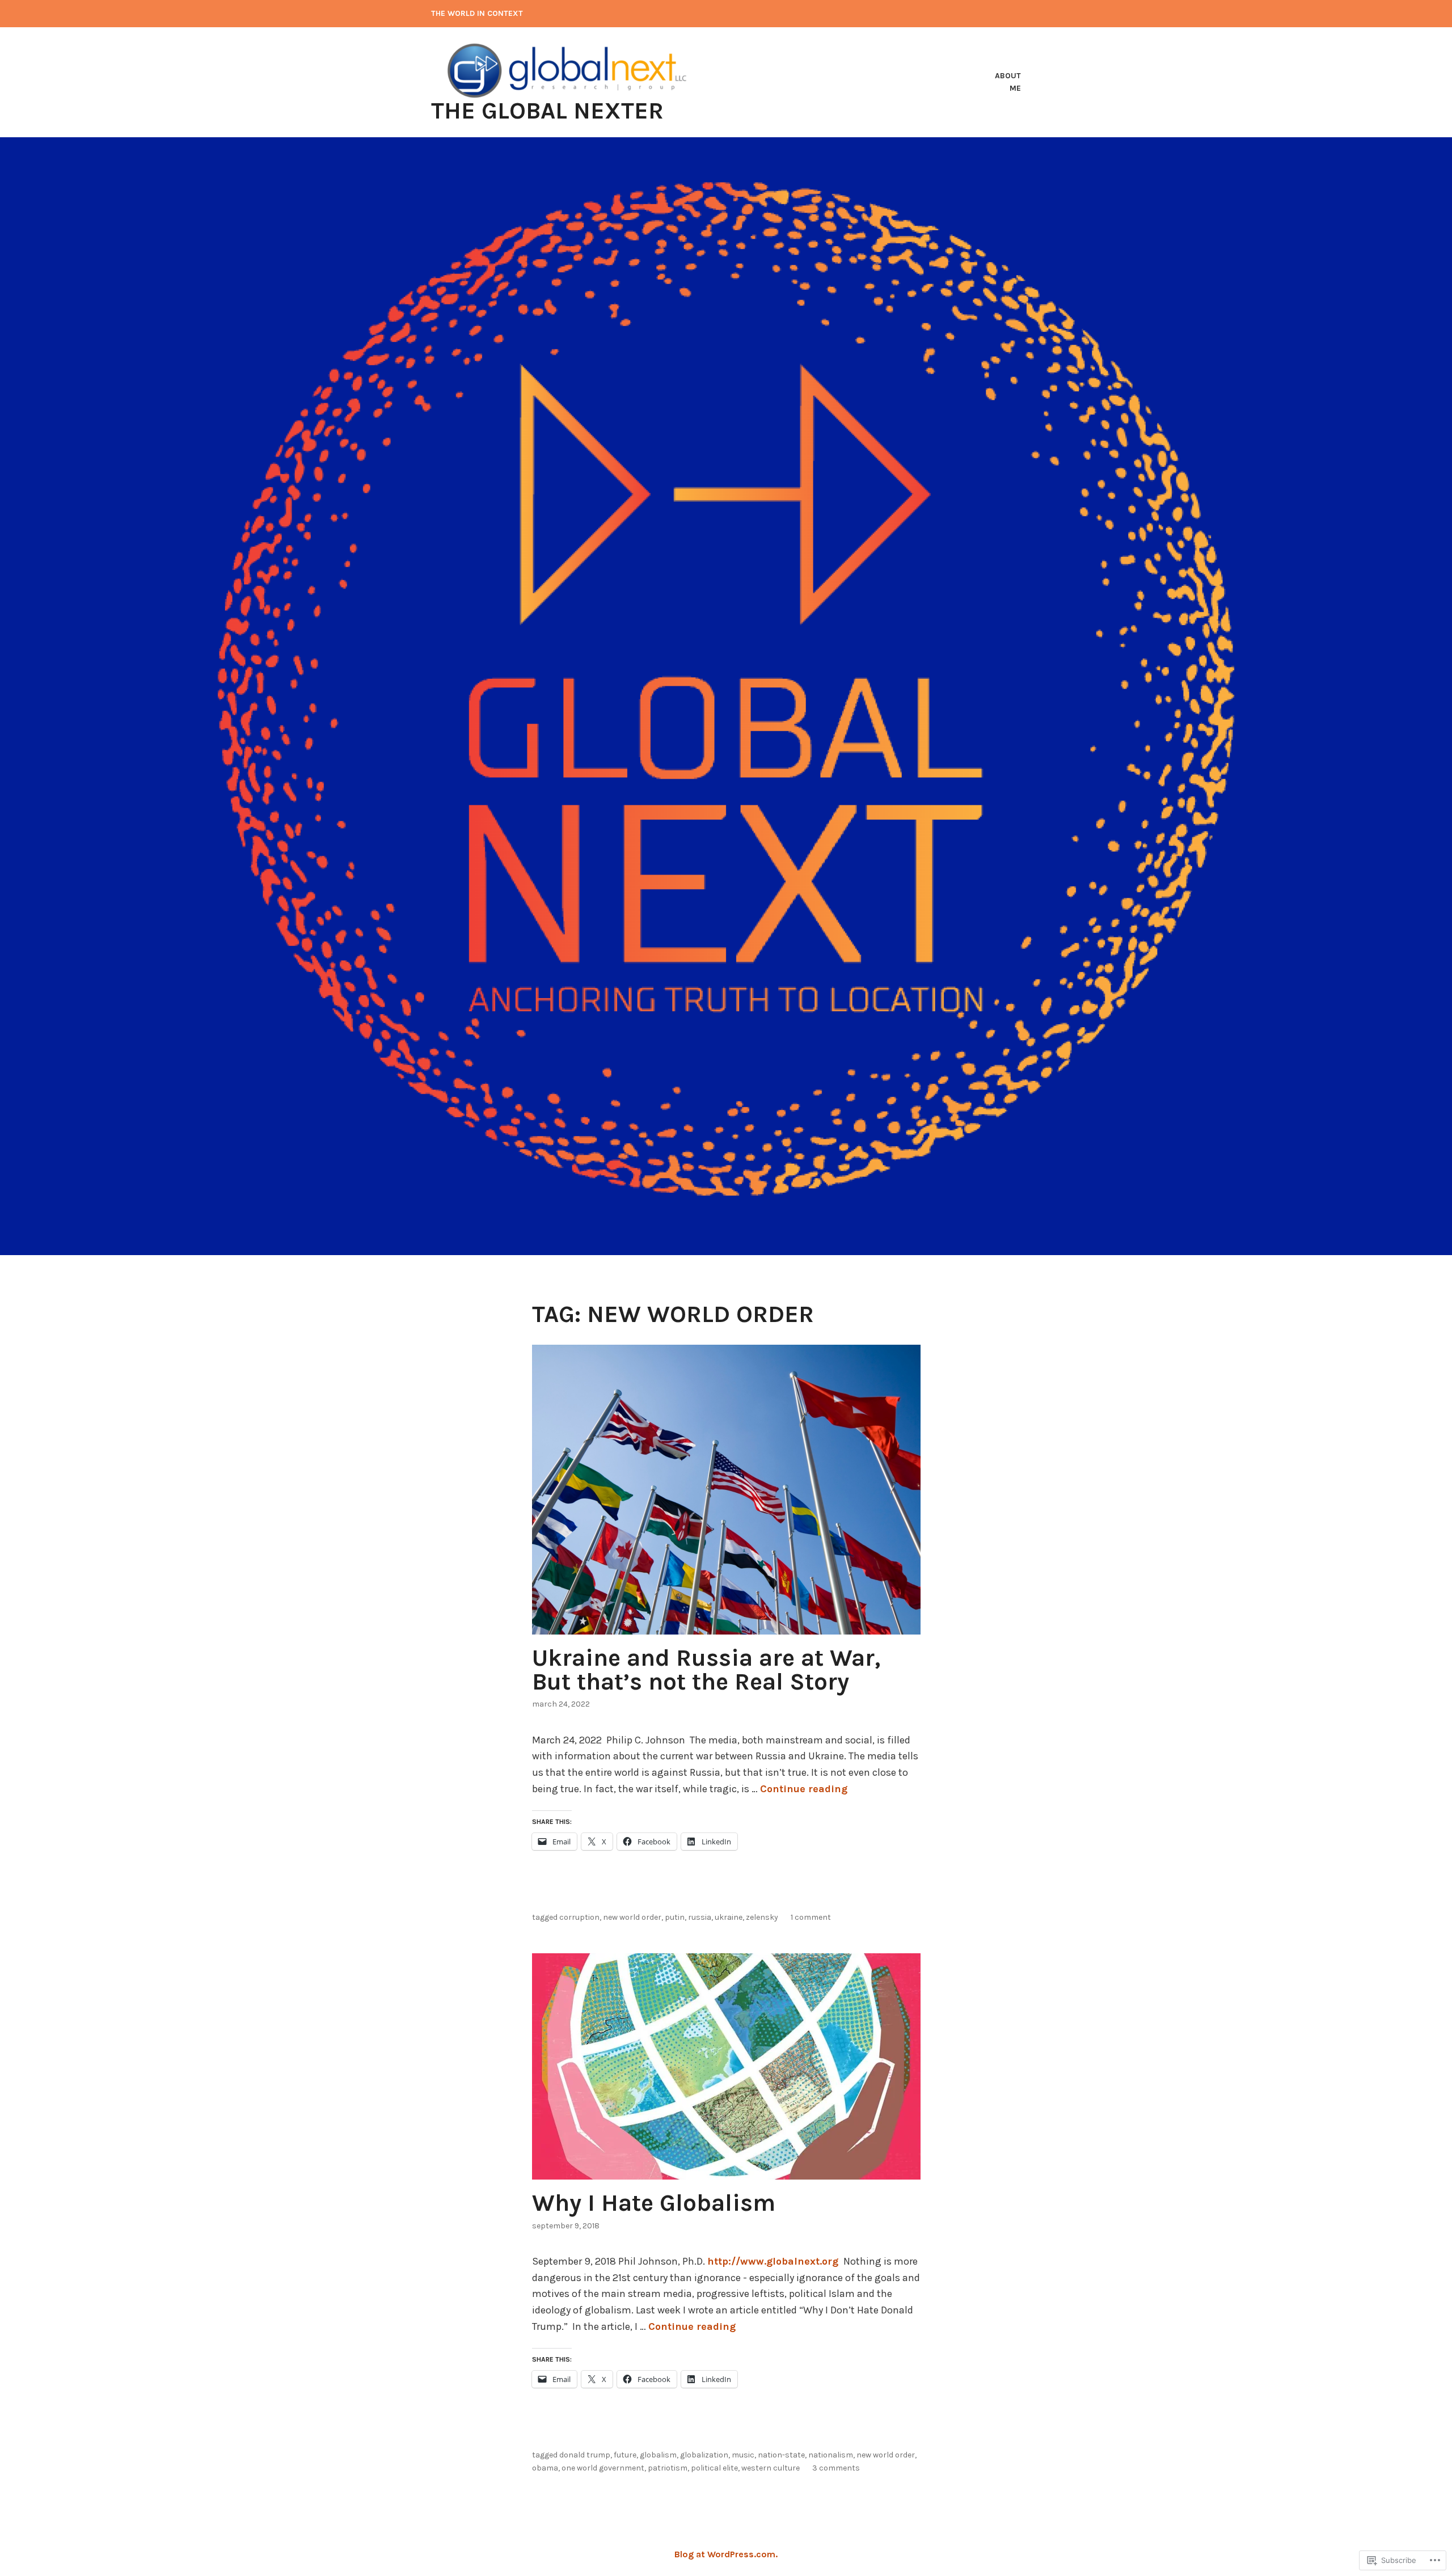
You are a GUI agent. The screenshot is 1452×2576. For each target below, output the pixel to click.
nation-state (781, 2455)
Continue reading (804, 1789)
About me (1008, 82)
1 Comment (811, 1917)
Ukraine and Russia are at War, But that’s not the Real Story (706, 1670)
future (625, 2455)
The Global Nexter (547, 111)
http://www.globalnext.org (774, 2261)
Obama (545, 2468)
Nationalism (831, 2455)
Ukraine (729, 1917)
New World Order (632, 1917)
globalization (704, 2455)
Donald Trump (585, 2455)
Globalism (658, 2455)
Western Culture (771, 2468)
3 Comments (836, 2468)
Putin (675, 1917)
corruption (579, 1917)
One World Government (603, 2468)
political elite (714, 2468)
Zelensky (762, 1917)
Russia (700, 1917)
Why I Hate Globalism (654, 2203)
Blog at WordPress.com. (726, 2554)
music (743, 2455)
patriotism (668, 2468)
